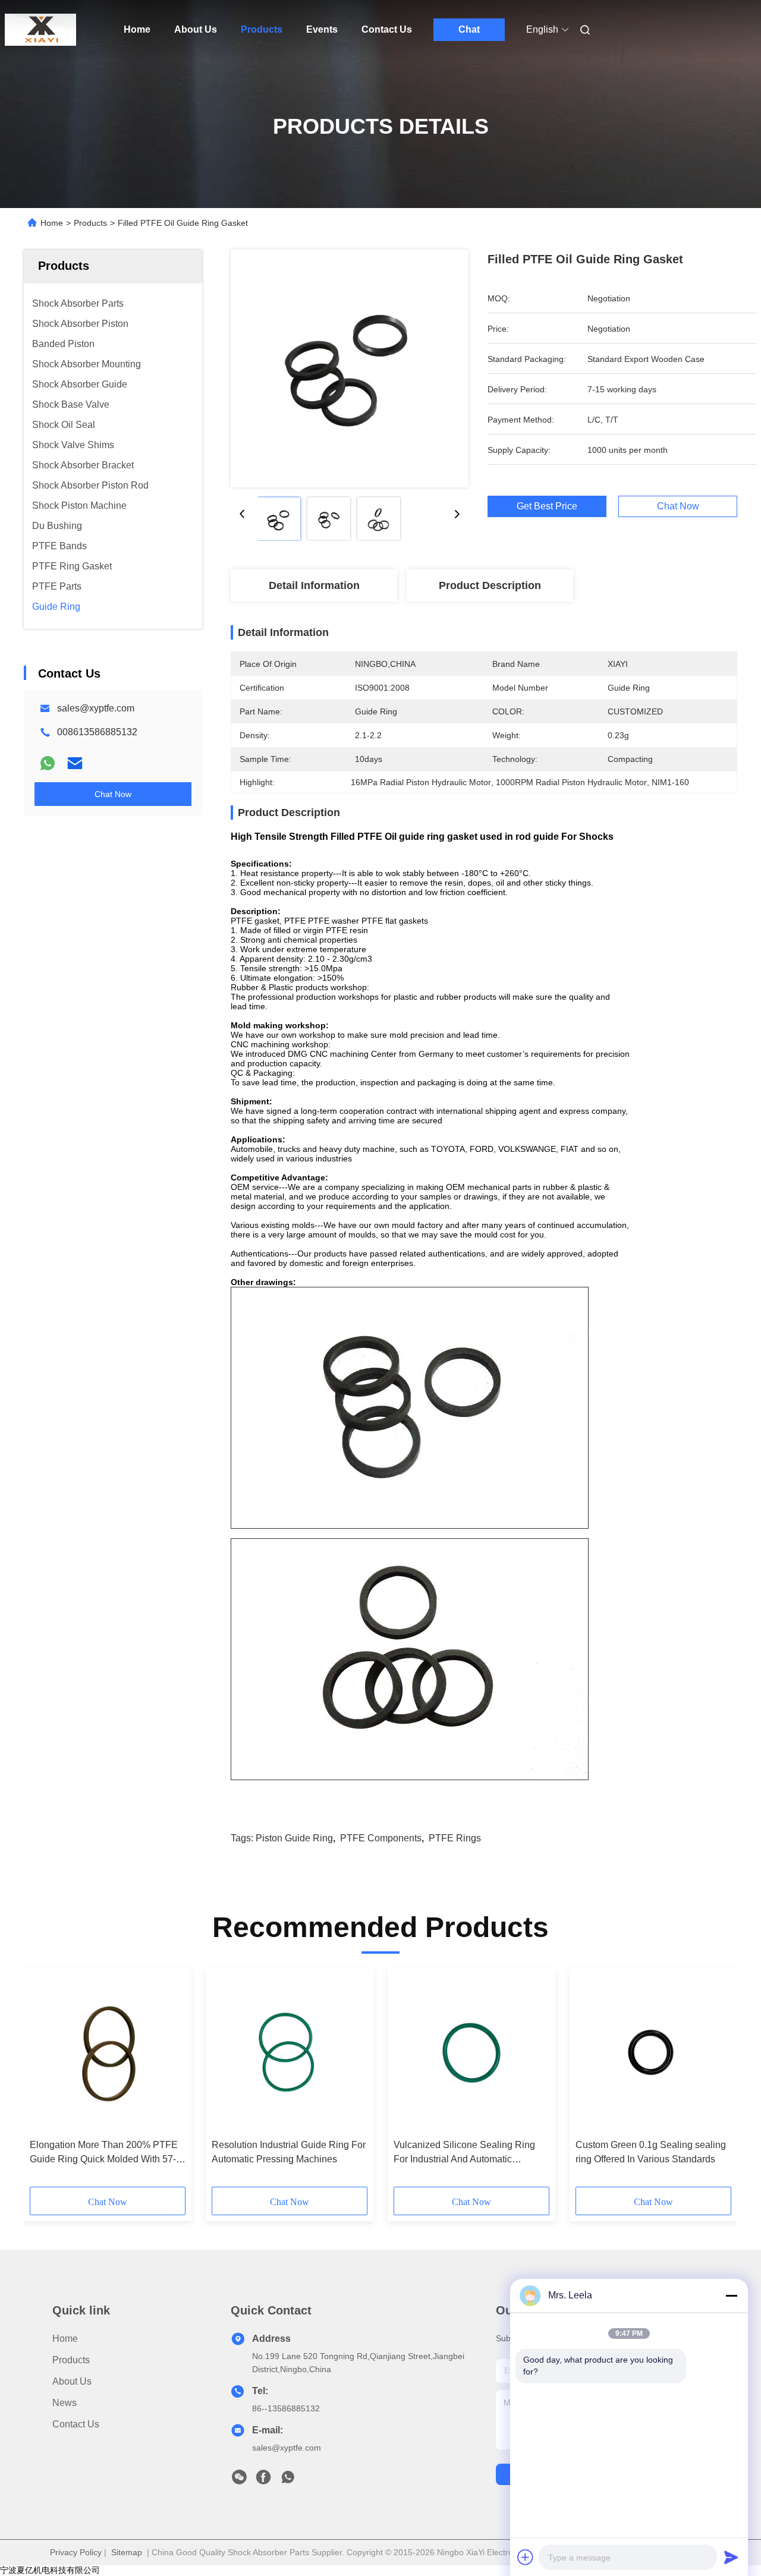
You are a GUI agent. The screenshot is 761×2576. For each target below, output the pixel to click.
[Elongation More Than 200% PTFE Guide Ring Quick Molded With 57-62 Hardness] (108, 2054)
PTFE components (381, 1838)
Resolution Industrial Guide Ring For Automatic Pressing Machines (289, 2152)
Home (137, 29)
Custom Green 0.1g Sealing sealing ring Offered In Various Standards (651, 2152)
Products (262, 29)
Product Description (490, 585)
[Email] (75, 763)
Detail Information (314, 585)
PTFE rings (455, 1838)
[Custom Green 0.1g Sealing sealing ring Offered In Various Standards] (653, 2054)
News (65, 2403)
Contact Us (387, 29)
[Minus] (731, 2295)
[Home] (40, 30)
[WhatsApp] (48, 763)
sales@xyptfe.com (96, 708)
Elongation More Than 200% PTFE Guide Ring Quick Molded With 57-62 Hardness (104, 2153)
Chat (469, 29)
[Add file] (526, 2557)
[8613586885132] (288, 2480)
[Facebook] (263, 2480)
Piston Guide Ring (294, 1838)
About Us (196, 29)
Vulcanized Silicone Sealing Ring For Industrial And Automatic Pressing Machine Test (464, 2153)
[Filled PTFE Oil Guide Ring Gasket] (350, 369)
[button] (45, 2081)
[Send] (731, 2557)
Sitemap (127, 2552)
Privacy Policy (76, 2552)
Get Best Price (547, 506)
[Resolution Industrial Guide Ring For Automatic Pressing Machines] (290, 2054)
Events (322, 29)
